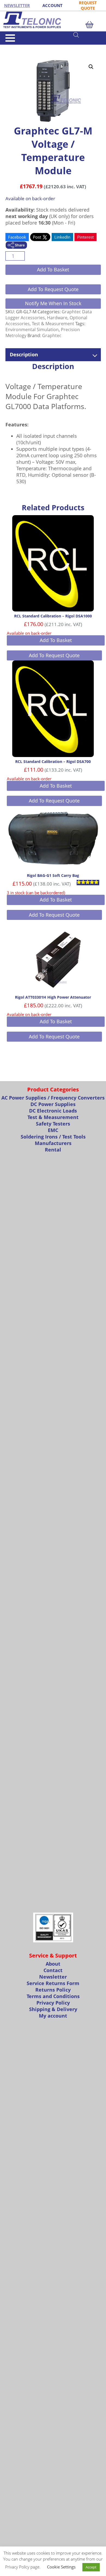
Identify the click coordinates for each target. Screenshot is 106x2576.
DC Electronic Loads (53, 1111)
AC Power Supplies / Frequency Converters (53, 1098)
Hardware (57, 318)
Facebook (17, 237)
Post (38, 237)
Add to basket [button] (56, 640)
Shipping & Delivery (53, 2009)
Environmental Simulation (32, 330)
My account (53, 2016)
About (53, 1964)
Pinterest (85, 237)
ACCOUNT (52, 5)
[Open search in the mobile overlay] (87, 35)
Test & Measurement (33, 47)
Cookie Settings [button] (61, 2567)
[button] (91, 67)
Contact (53, 1970)
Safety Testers (53, 1124)
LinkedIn (62, 237)
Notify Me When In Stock (53, 303)
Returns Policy (53, 1990)
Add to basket (53, 269)
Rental (53, 1150)
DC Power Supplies (53, 1104)
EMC (53, 1130)
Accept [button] (91, 2567)
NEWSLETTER (17, 5)
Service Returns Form (53, 1983)
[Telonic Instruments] (53, 20)
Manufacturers (53, 1143)
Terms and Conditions (53, 1996)
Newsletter (53, 1977)
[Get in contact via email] (16, 246)
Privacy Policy (53, 2003)
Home (10, 47)
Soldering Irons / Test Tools (53, 1137)
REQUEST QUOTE (88, 5)
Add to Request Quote (53, 289)
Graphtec (52, 335)
